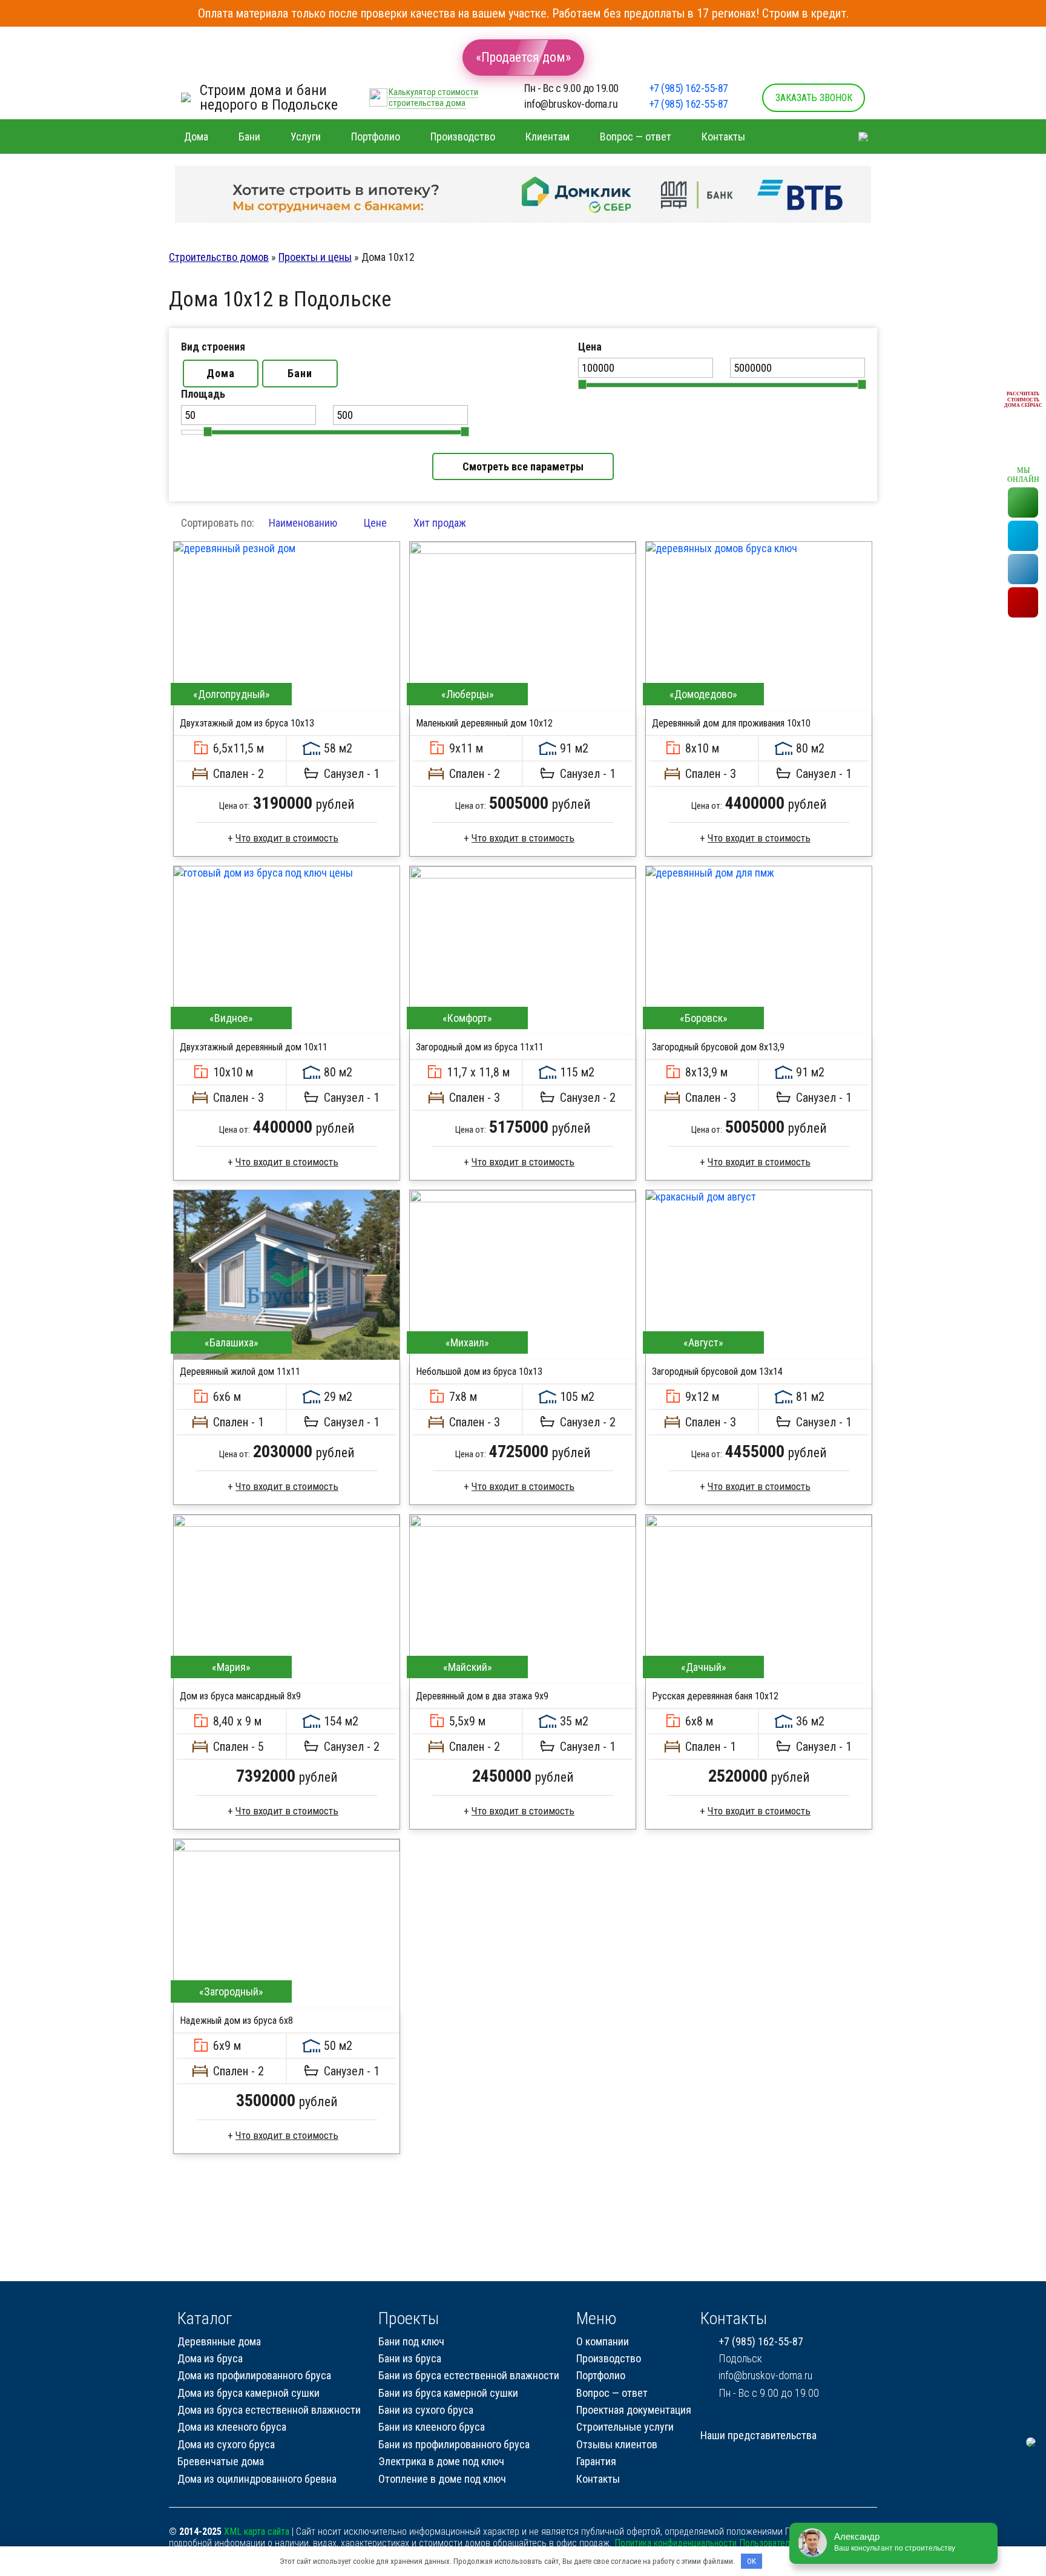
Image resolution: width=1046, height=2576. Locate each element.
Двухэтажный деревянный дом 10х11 (254, 1047)
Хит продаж (440, 523)
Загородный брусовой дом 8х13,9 (718, 1047)
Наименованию (303, 523)
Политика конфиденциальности (676, 2543)
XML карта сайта (257, 2532)
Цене (375, 523)
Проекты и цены (315, 257)
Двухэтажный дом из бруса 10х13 (247, 723)
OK (752, 2561)
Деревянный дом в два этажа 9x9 (482, 1696)
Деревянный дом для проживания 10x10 (731, 723)
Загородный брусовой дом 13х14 (717, 1372)
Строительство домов (219, 257)
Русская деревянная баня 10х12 (715, 1696)
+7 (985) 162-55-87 (689, 88)
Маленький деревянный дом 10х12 (484, 723)
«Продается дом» (523, 57)
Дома (221, 373)
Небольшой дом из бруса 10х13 (479, 1372)
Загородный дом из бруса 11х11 (480, 1047)
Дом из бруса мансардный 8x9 (240, 1696)
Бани (300, 373)
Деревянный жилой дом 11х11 (240, 1372)
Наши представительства (758, 2435)
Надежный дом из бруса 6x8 (236, 2021)
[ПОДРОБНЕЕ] (287, 627)
